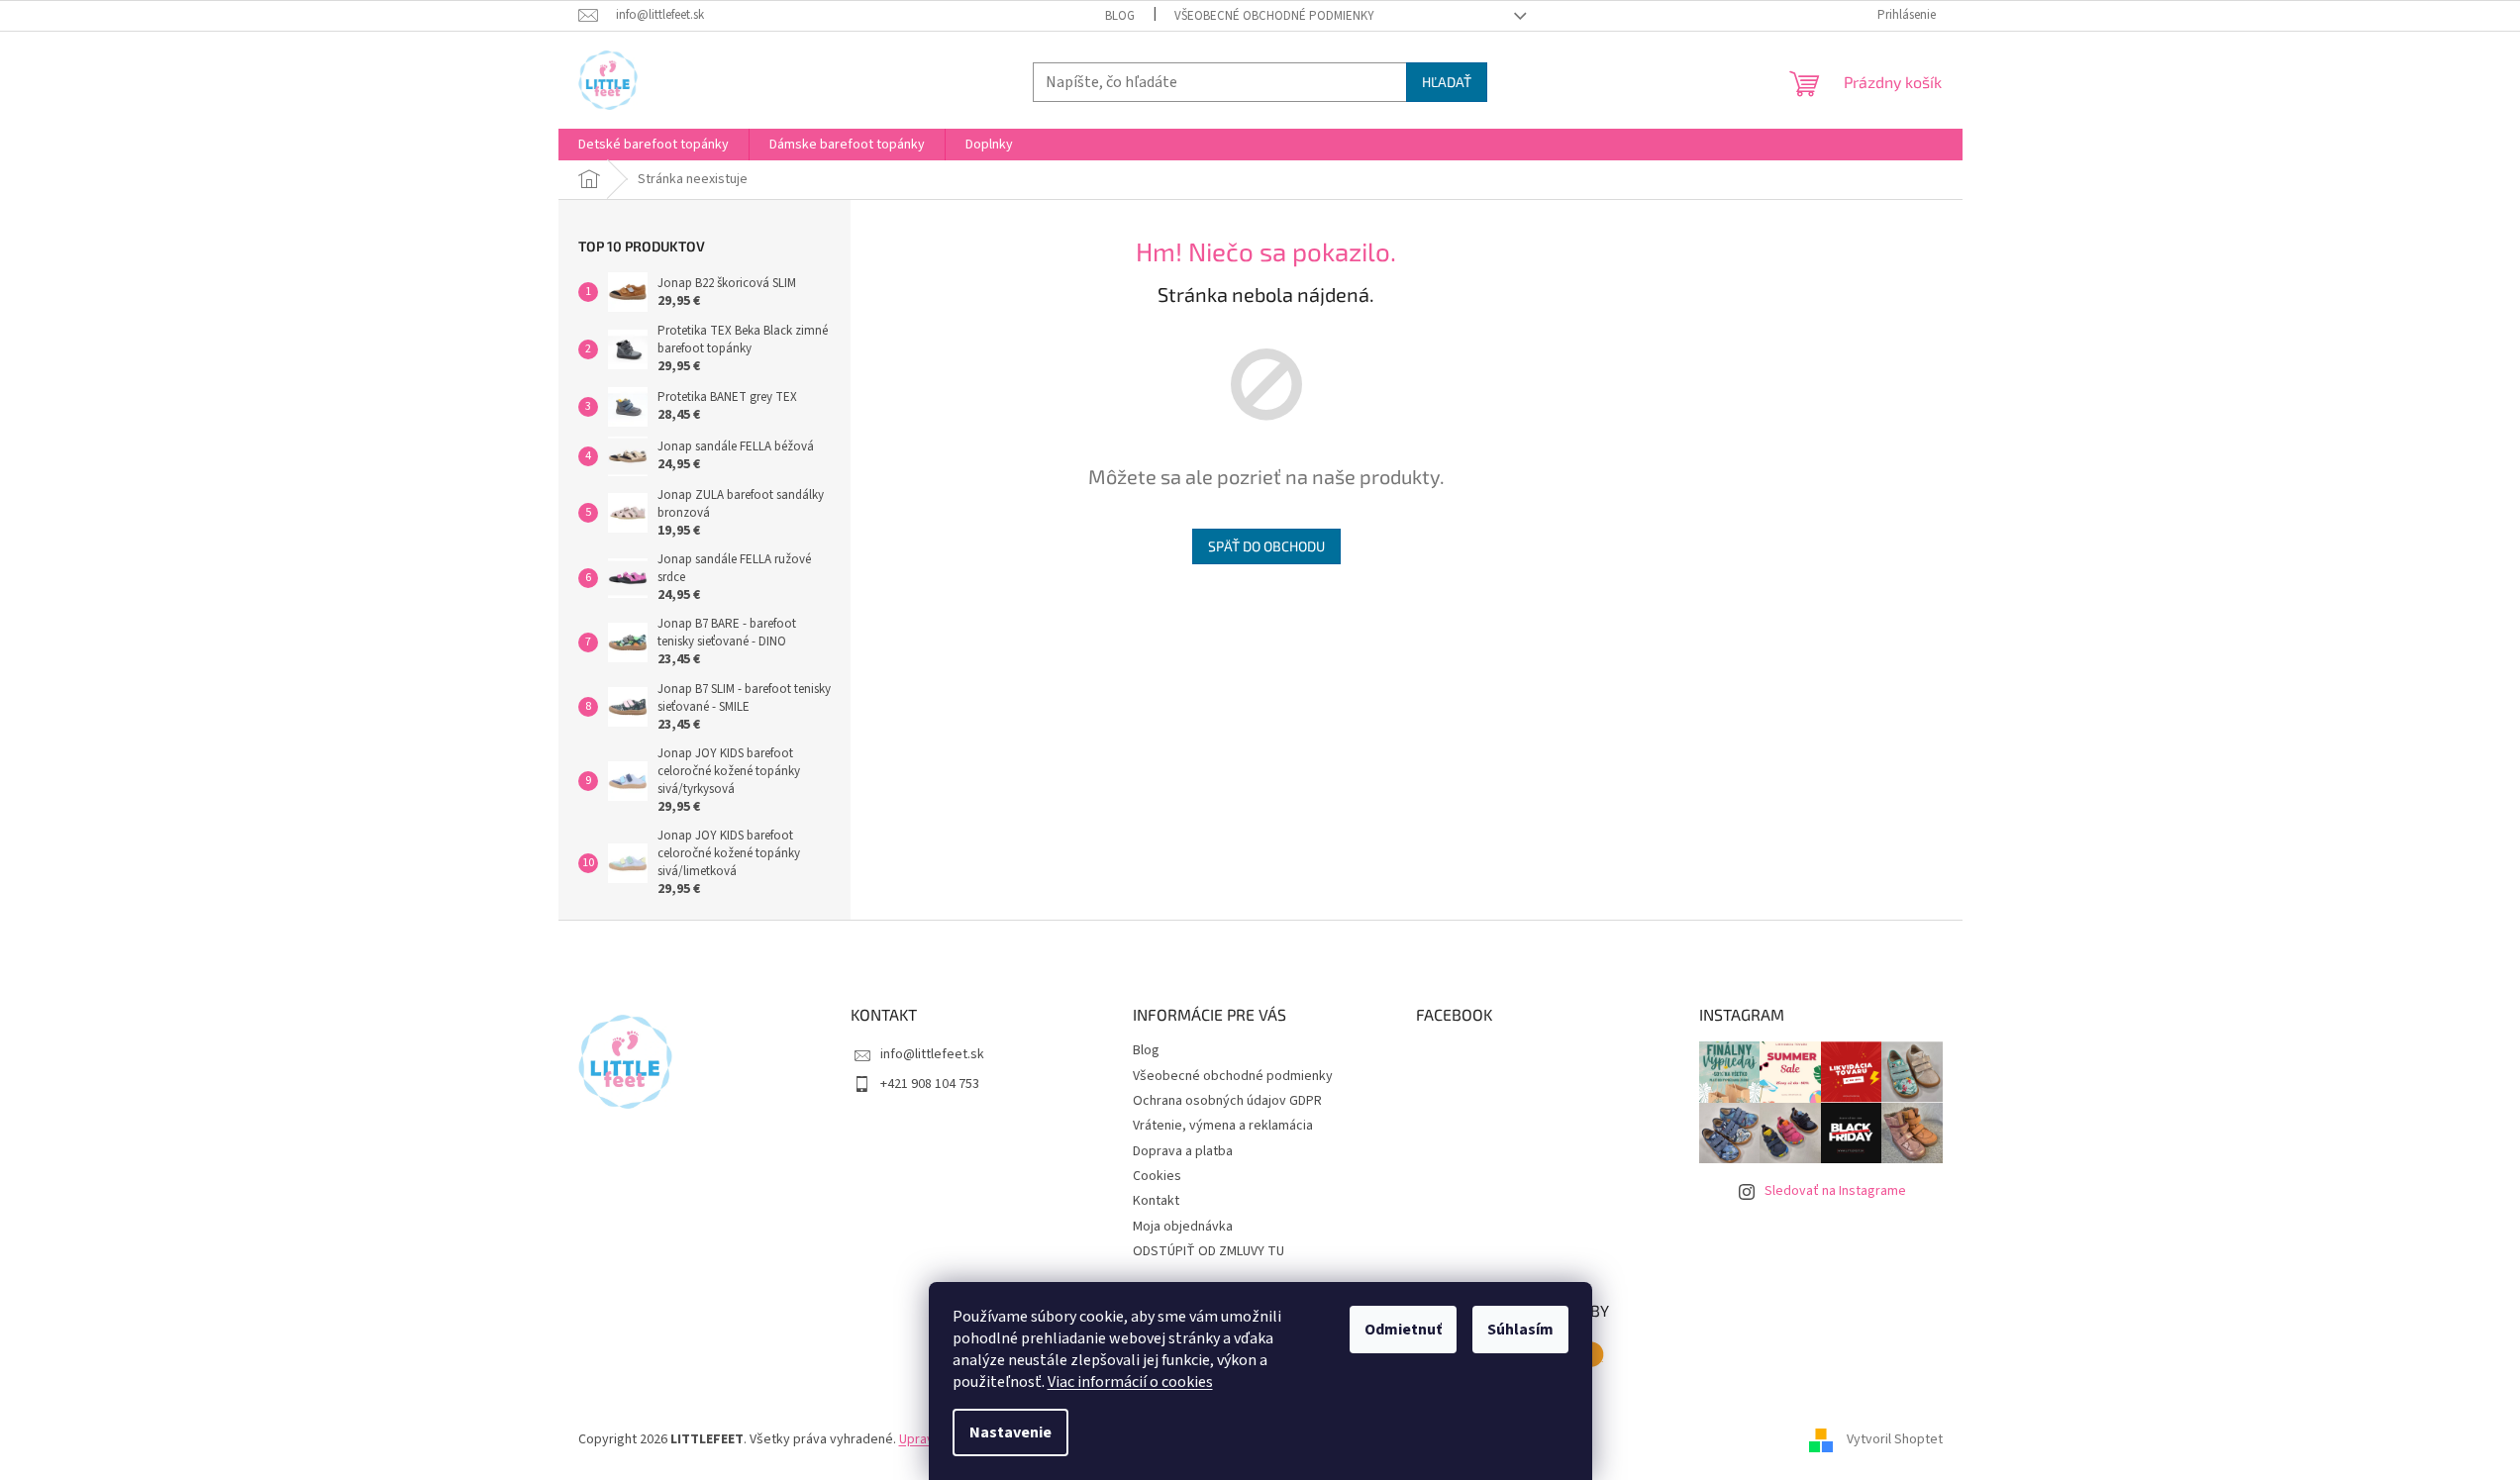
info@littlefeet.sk (932, 1054)
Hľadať (1447, 82)
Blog (1120, 16)
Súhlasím (1520, 1330)
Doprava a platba (1183, 1151)
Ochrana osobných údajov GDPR (1227, 1101)
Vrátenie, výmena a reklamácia (1223, 1126)
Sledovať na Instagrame (1835, 1191)
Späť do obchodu (1266, 546)
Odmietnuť (1403, 1330)
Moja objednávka (1183, 1227)
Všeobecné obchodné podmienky (1274, 16)
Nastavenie (1010, 1432)
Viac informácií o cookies (1130, 1382)
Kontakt (1156, 1201)
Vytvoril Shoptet (1895, 1439)
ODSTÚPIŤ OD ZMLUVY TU (1209, 1251)
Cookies (1157, 1176)
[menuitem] (654, 145)
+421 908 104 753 (930, 1084)
